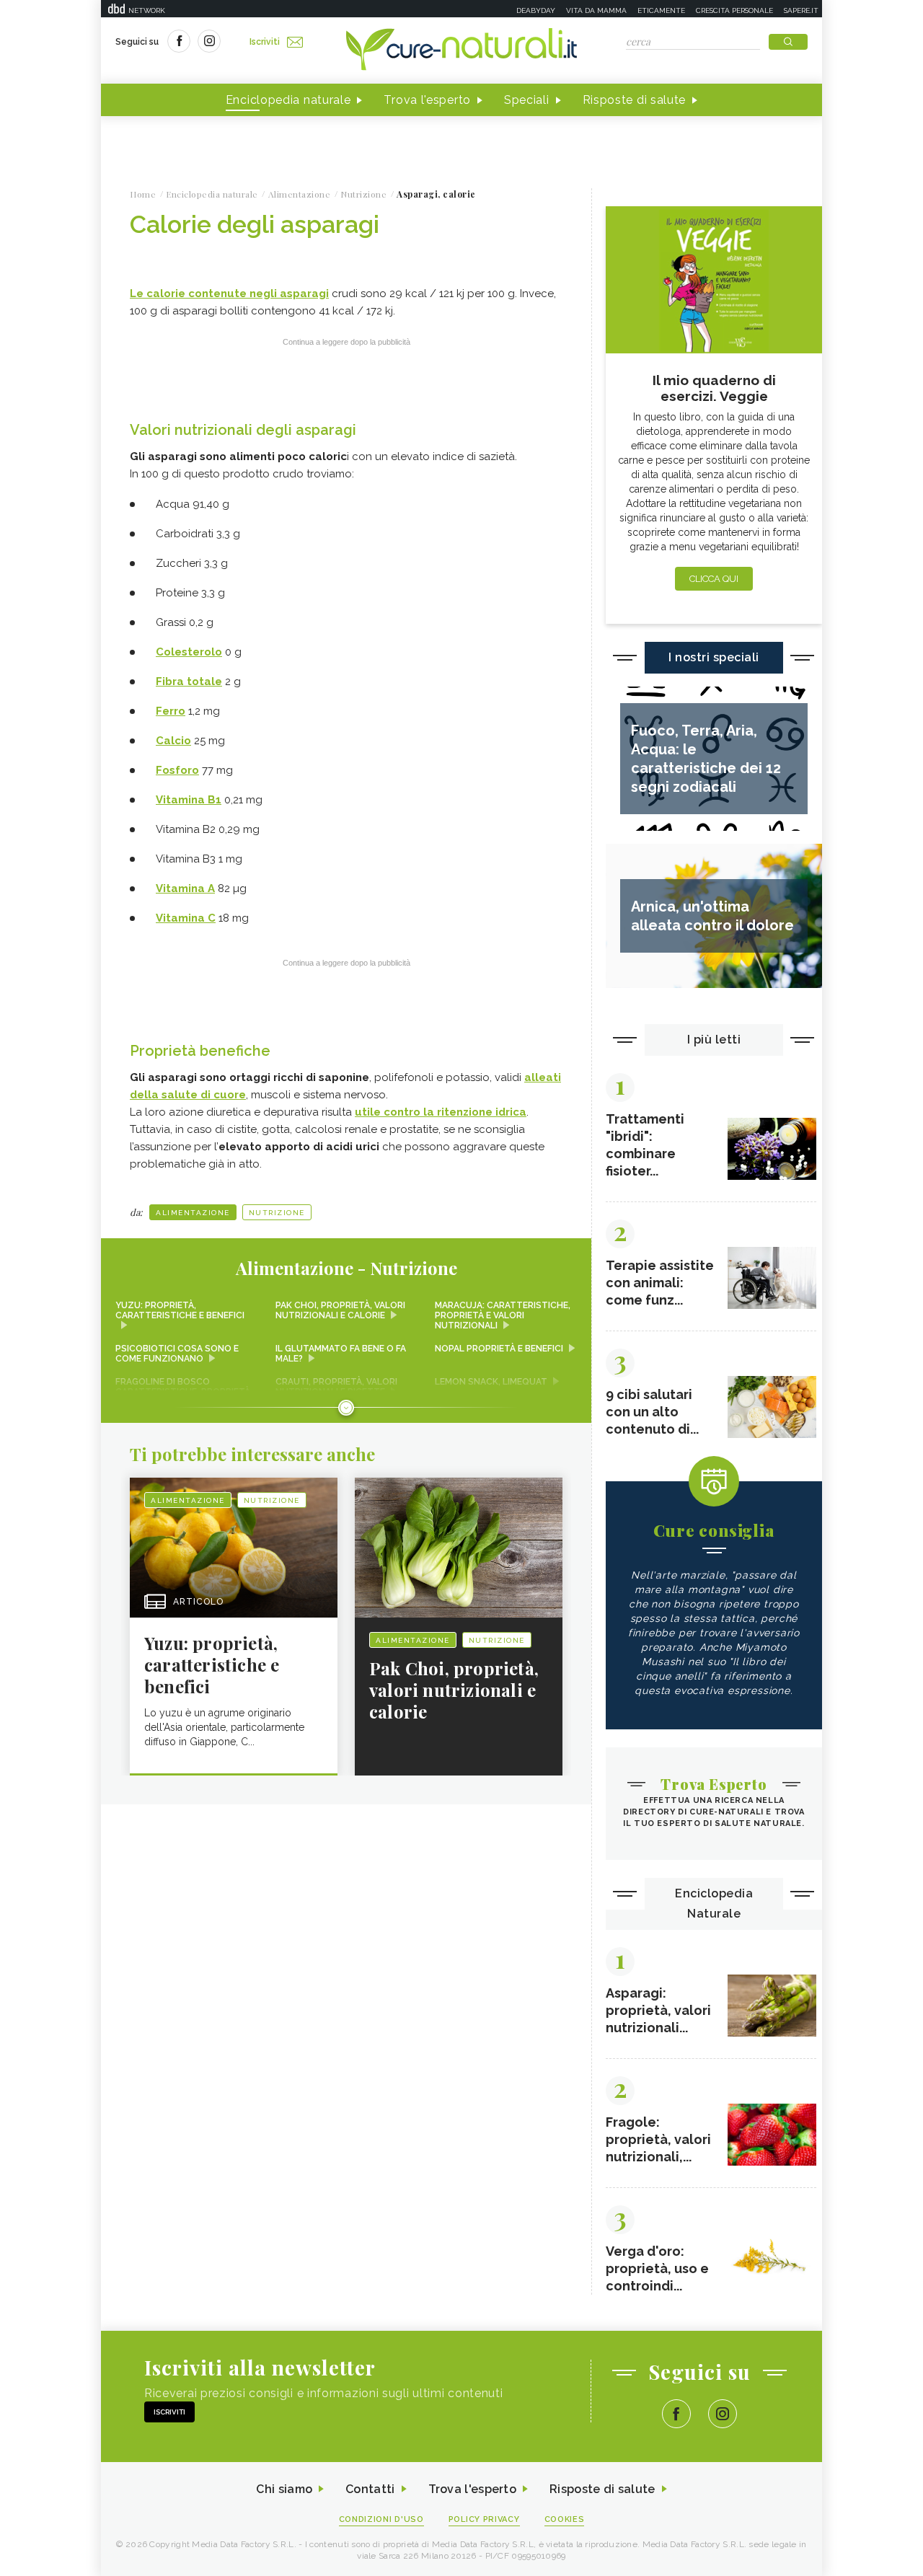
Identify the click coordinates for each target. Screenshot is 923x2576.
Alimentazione (193, 1213)
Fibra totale (189, 682)
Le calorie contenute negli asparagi (229, 294)
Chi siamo (284, 2489)
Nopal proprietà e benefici (499, 1349)
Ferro (171, 711)
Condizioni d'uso (381, 2519)
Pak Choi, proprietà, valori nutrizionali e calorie (340, 1310)
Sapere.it (801, 10)
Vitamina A (185, 888)
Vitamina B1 (189, 800)
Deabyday (536, 10)
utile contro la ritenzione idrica (441, 1112)
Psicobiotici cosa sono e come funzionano (177, 1354)
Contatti (370, 2489)
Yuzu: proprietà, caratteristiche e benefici (180, 1310)
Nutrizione (277, 1213)
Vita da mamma (596, 10)
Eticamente (661, 10)
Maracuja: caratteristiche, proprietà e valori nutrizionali (503, 1315)
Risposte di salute (635, 100)
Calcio (173, 741)
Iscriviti (265, 42)
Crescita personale (734, 10)
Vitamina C (186, 918)
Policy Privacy (484, 2519)
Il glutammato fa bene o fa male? (341, 1354)
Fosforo (177, 770)
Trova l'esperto (427, 100)
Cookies (565, 2519)
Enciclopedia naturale (288, 100)
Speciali (527, 100)
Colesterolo (189, 652)
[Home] (461, 50)
